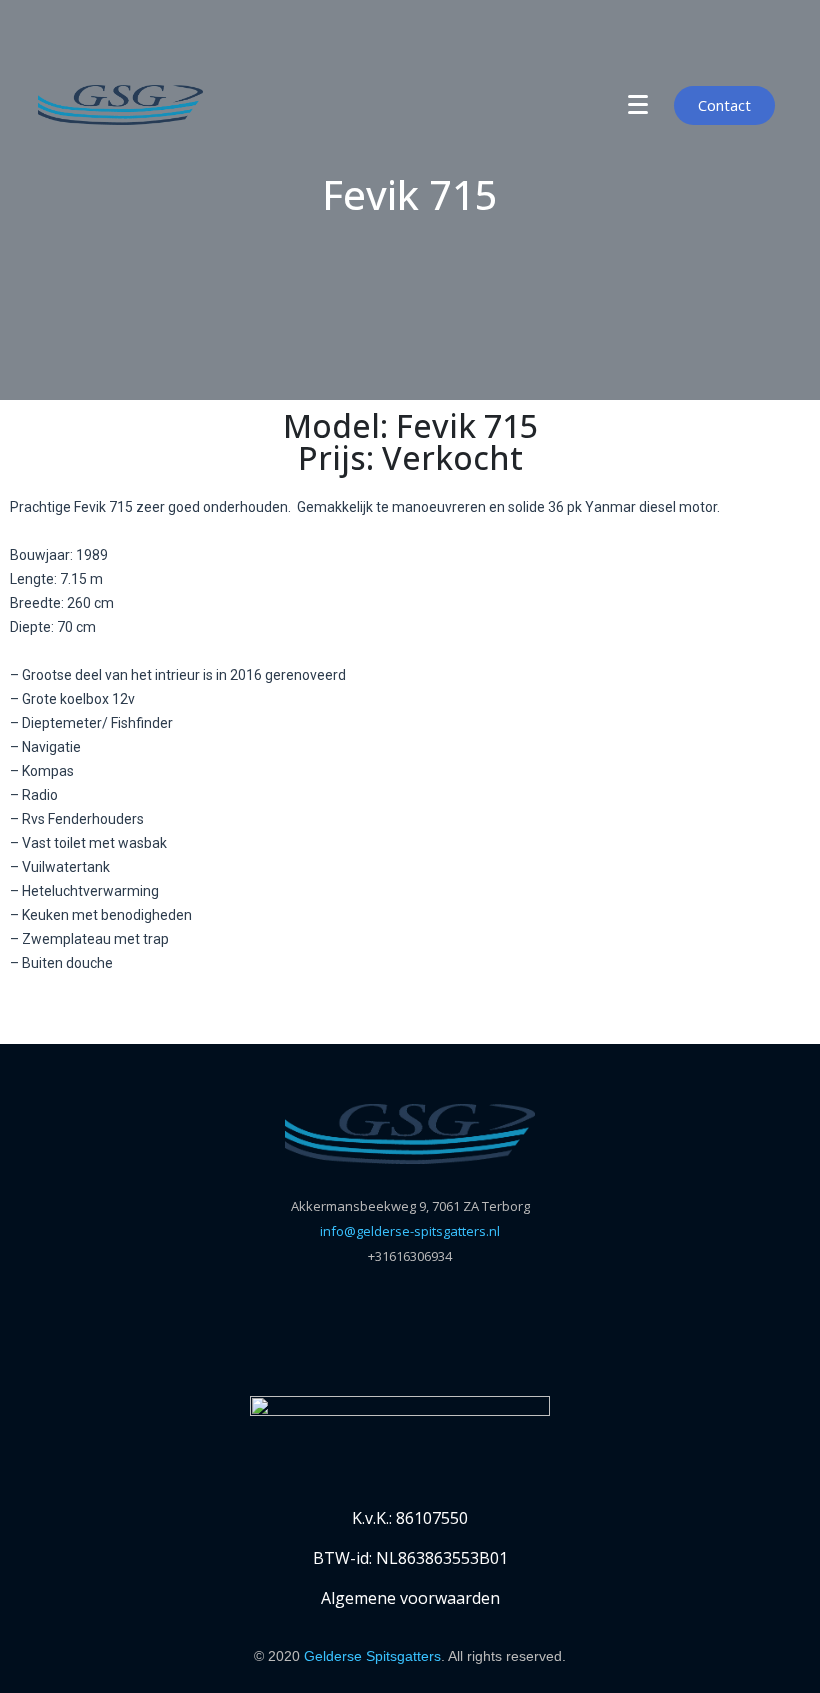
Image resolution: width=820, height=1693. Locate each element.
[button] (29, 1022)
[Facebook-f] (371, 1330)
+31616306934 (410, 1256)
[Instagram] (450, 1330)
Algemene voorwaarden (410, 1598)
